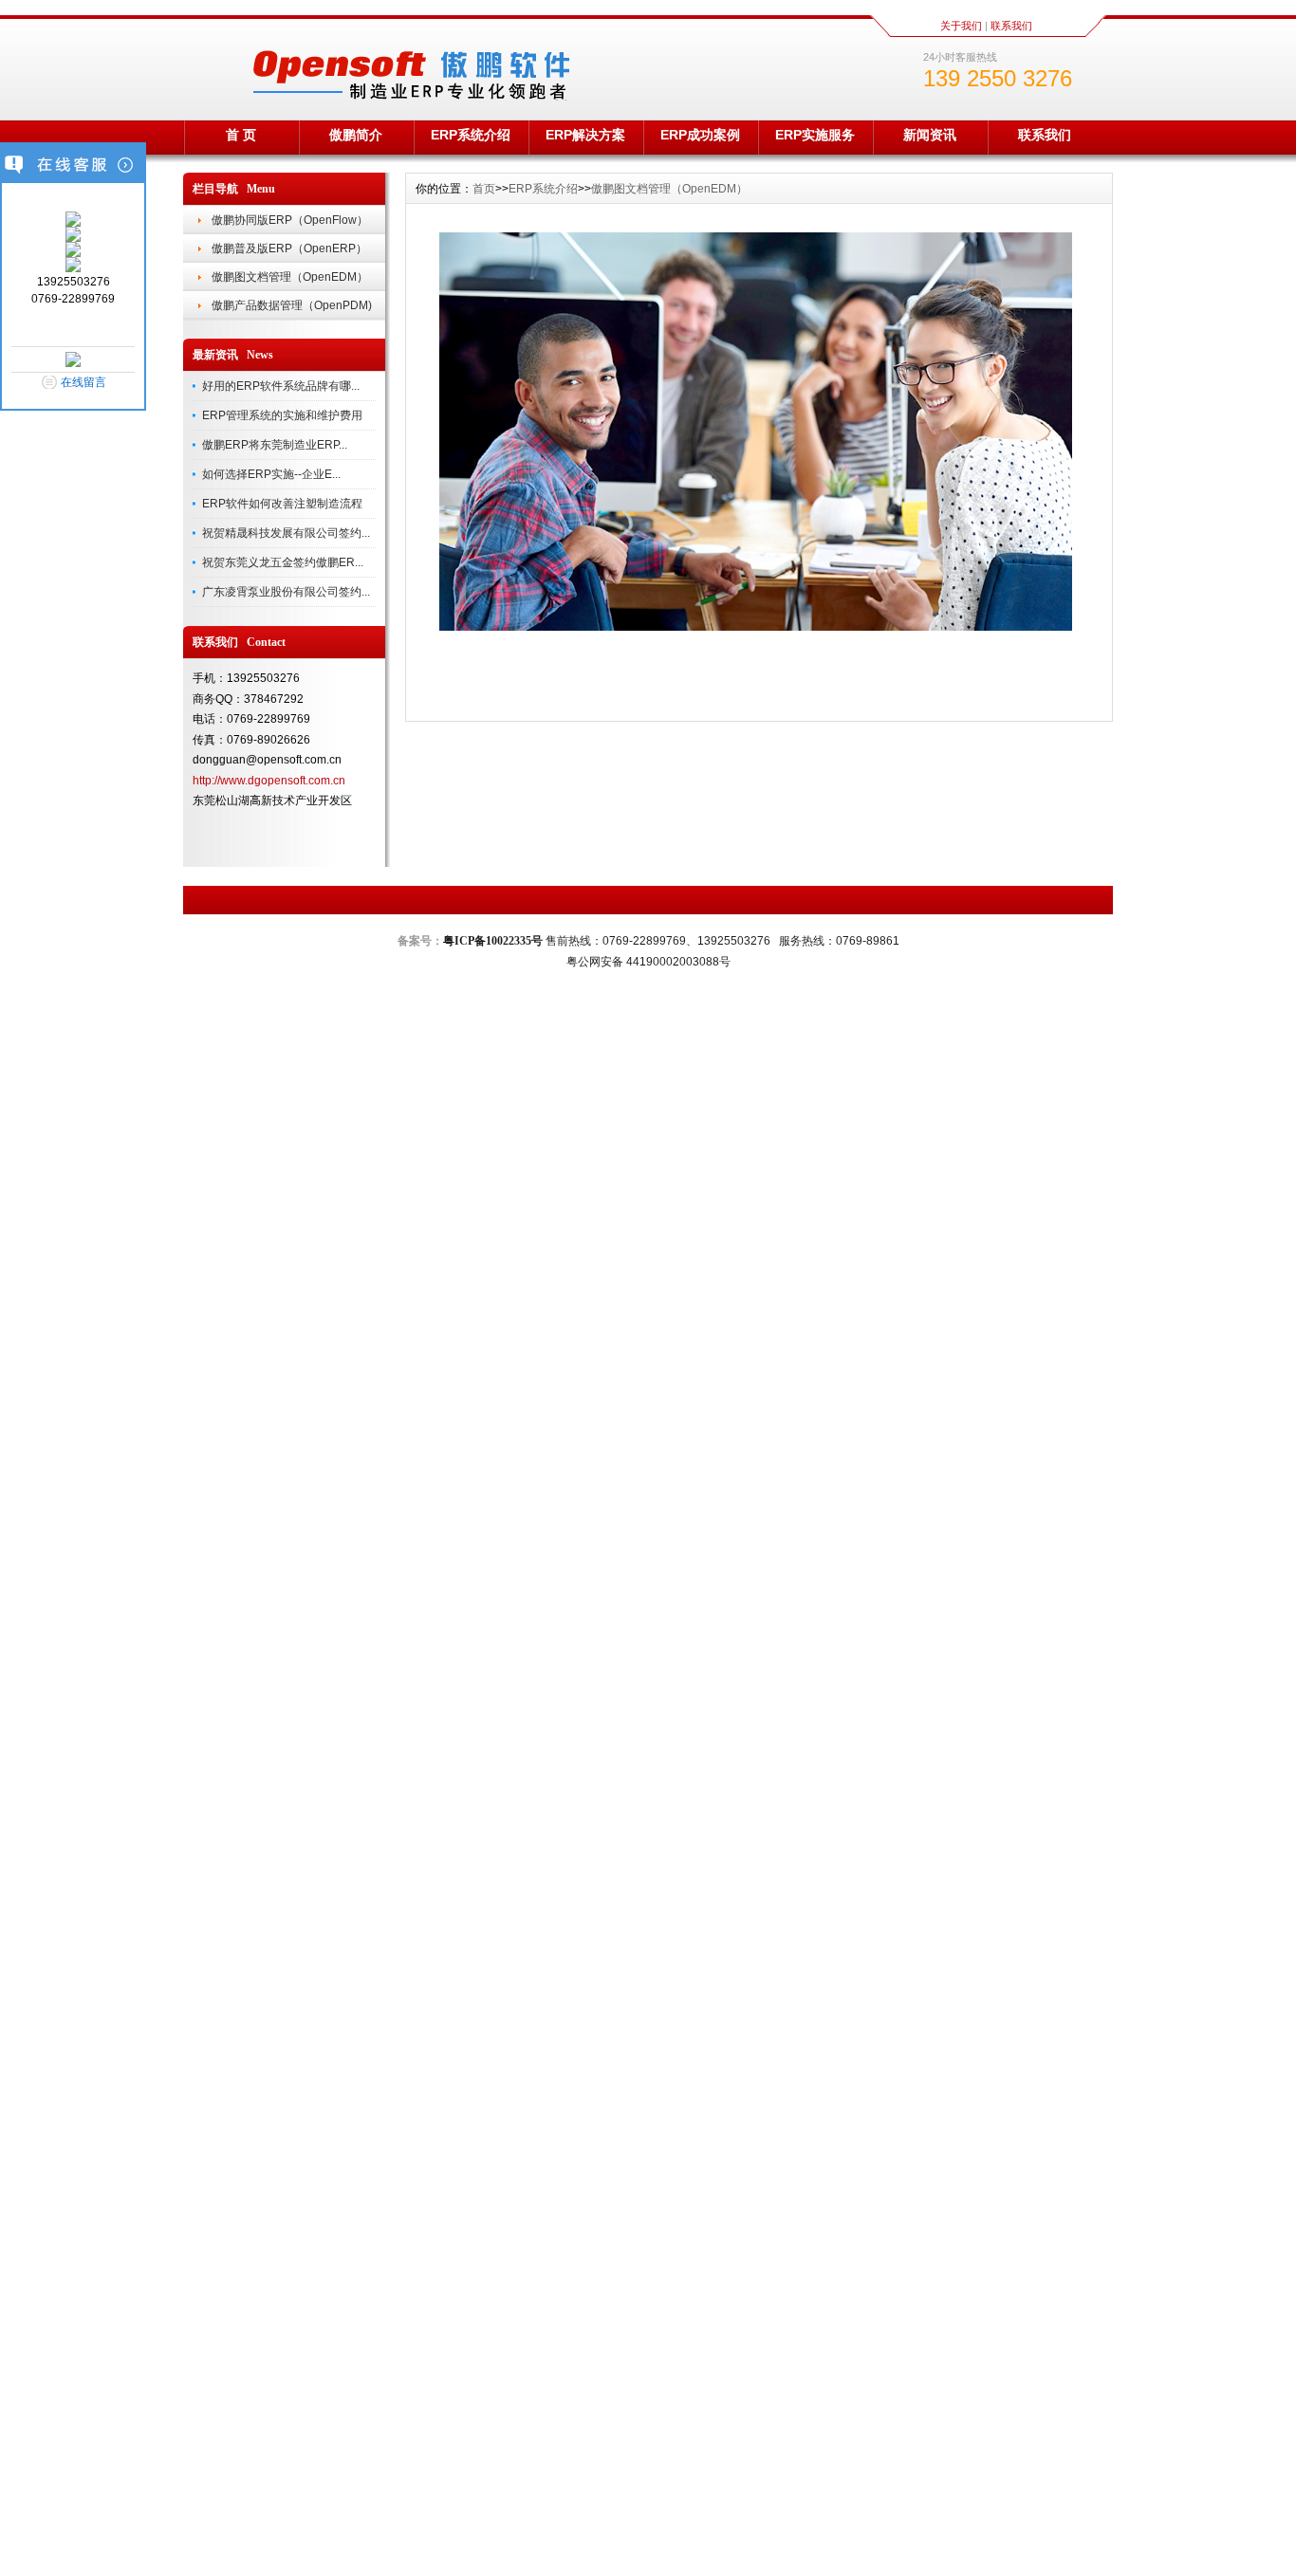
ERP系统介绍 (471, 135)
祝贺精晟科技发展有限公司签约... (286, 533)
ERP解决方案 (585, 135)
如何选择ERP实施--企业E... (271, 474)
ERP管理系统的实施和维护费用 (282, 415)
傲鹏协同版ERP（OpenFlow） (290, 220)
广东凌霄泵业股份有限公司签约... (286, 592)
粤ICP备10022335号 (493, 941)
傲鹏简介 (356, 135)
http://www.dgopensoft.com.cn (269, 781)
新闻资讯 (930, 135)
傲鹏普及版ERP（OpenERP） (289, 248)
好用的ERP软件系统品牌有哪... (281, 386)
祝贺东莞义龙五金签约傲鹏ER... (283, 562)
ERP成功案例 (700, 135)
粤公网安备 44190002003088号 (648, 962)
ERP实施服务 (815, 135)
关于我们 (961, 26)
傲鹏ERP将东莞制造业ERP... (275, 445)
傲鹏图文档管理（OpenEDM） (290, 277)
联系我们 (1011, 26)
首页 (484, 189)
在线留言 (83, 382)
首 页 (241, 135)
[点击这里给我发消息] (73, 223)
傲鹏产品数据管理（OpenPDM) (292, 305)
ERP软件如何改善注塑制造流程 (282, 504)
